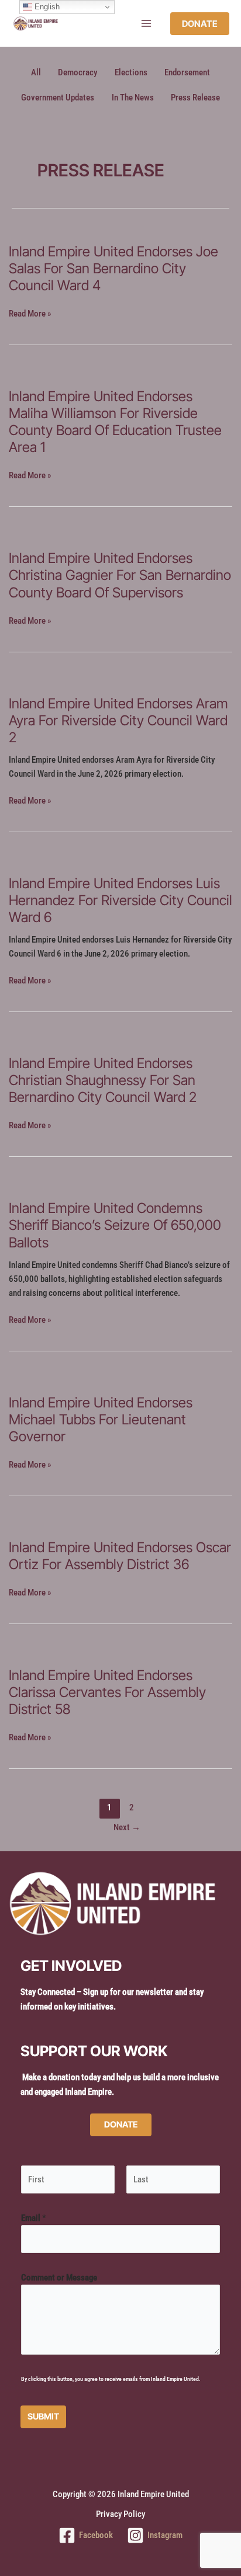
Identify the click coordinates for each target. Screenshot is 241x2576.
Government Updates (58, 98)
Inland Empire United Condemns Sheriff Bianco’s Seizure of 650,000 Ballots (115, 1225)
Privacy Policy (120, 2514)
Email (34, 2218)
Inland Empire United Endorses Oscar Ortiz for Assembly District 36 (120, 1556)
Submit (43, 2417)
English (46, 7)
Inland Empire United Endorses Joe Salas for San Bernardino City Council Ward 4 (113, 268)
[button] (200, 24)
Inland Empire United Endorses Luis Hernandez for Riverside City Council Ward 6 (120, 900)
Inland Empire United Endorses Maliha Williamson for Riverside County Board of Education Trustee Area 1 (115, 422)
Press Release (195, 98)
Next (127, 1827)
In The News (133, 98)
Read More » (30, 314)
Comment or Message (59, 2278)
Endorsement (187, 72)
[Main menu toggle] (146, 23)
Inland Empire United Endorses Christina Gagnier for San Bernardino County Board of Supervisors (120, 575)
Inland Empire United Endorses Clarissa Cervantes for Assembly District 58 (107, 1692)
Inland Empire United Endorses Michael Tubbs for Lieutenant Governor (101, 1419)
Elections (131, 72)
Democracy (78, 72)
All (36, 72)
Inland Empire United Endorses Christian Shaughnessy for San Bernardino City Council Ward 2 (103, 1080)
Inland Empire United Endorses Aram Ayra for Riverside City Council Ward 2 (118, 720)
